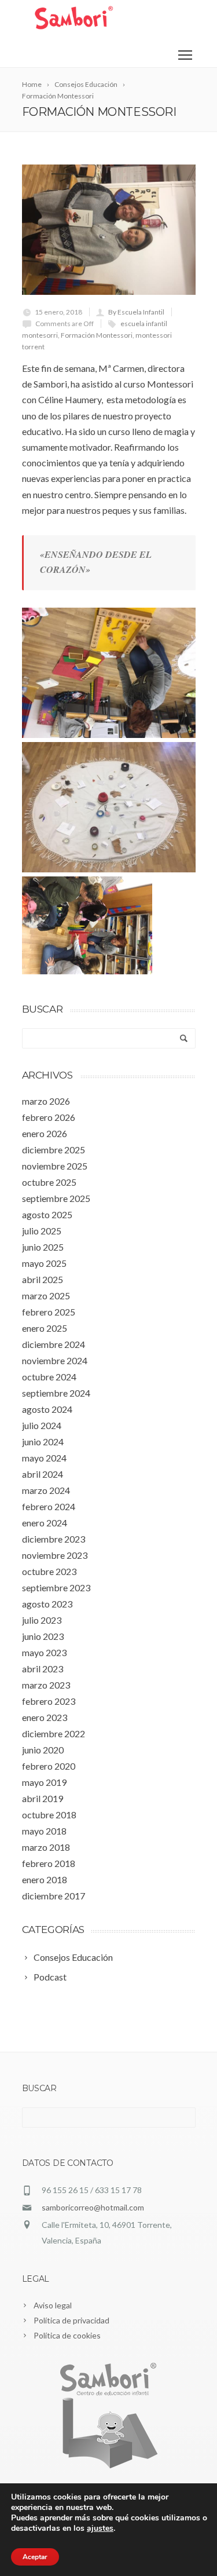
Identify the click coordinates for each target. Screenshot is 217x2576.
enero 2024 (45, 1523)
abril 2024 (43, 1474)
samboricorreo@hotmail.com (93, 2207)
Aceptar (35, 2557)
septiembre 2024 (56, 1393)
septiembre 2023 (56, 1587)
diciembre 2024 (54, 1344)
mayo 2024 (44, 1458)
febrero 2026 (49, 1117)
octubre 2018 (49, 1815)
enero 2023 (45, 1717)
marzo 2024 (46, 1490)
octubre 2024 (49, 1377)
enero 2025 (45, 1328)
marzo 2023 (46, 1685)
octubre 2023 (49, 1571)
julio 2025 (42, 1231)
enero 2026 (45, 1133)
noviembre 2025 (55, 1166)
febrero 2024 (49, 1506)
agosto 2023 (47, 1604)
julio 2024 (42, 1425)
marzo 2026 (46, 1101)
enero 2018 (45, 1879)
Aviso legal (53, 2305)
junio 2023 (43, 1636)
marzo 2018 (46, 1847)
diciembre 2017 (54, 1896)
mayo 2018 (44, 1831)
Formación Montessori (97, 335)
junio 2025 (43, 1247)
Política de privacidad (71, 2320)
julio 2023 (42, 1620)
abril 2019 (43, 1798)
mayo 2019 (44, 1782)
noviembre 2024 (55, 1360)
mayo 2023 (44, 1652)
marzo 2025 (46, 1296)
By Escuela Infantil (136, 312)
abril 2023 (43, 1669)
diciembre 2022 (54, 1733)
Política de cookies (67, 2335)
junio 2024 (43, 1442)
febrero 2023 (49, 1701)
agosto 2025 (47, 1214)
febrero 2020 (49, 1766)
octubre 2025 (49, 1182)
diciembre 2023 (54, 1539)
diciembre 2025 (54, 1150)
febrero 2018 (49, 1863)
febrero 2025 (49, 1312)
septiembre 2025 (56, 1198)
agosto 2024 (47, 1409)
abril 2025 (43, 1279)
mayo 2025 (44, 1263)
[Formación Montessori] (109, 230)
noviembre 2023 (55, 1555)
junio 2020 (43, 1750)
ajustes (100, 2529)
